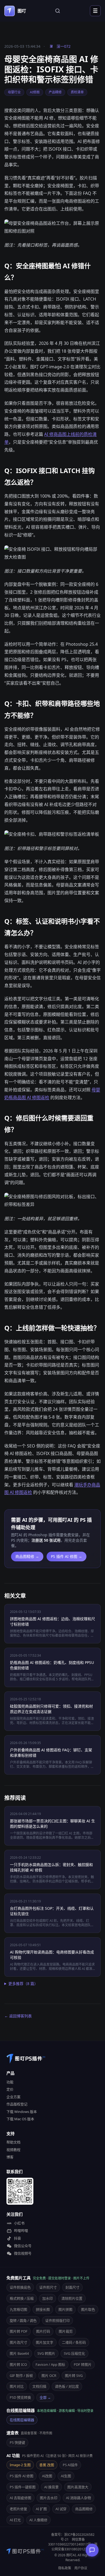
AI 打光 (15, 2520)
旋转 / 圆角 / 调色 (23, 2320)
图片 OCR (49, 2376)
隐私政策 (65, 2568)
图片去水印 (49, 2498)
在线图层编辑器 (22, 2420)
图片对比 (17, 2386)
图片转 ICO (18, 2364)
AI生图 (66, 2476)
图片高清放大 (78, 2487)
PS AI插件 (70, 2465)
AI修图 (35, 92)
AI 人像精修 (38, 2520)
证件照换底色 (20, 2287)
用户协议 (81, 2568)
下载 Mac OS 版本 (20, 2119)
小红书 (19, 2223)
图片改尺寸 (18, 2342)
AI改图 (47, 2476)
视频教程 (13, 2150)
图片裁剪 (66, 2331)
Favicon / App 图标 (50, 2364)
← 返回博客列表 (18, 2016)
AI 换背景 (51, 2487)
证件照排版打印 (57, 2320)
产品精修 (55, 92)
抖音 (17, 2238)
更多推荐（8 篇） (23, 1984)
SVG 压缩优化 (74, 2353)
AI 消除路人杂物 (78, 2498)
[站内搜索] (58, 11)
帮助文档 (13, 2142)
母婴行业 (14, 92)
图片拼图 (65, 2309)
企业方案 (13, 2097)
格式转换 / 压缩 (22, 2298)
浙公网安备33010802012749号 (74, 2547)
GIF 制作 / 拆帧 (21, 2376)
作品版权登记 (17, 2104)
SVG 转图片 (46, 2353)
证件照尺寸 (48, 2287)
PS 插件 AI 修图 (22, 2476)
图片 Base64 (19, 2353)
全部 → (45, 2397)
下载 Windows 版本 (22, 2112)
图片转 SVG (74, 2376)
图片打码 (43, 2331)
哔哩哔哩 (21, 2231)
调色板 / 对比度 (67, 2386)
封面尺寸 (72, 2287)
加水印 (48, 2298)
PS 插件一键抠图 (23, 2487)
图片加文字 (45, 2342)
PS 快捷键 (17, 2442)
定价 (10, 2089)
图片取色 (88, 2309)
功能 (10, 2082)
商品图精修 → (27, 1556)
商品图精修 (84, 2509)
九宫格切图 (18, 2309)
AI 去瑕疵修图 (20, 2498)
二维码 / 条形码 (74, 2342)
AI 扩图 (41, 2509)
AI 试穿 (61, 2509)
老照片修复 (18, 2509)
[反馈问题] (92, 2550)
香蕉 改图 (47, 2465)
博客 (10, 2157)
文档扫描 (39, 2386)
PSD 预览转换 (20, 2397)
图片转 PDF (19, 2331)
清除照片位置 (72, 2298)
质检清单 (77, 92)
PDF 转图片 (83, 2364)
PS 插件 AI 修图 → (66, 1556)
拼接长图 (43, 2309)
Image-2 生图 (20, 2465)
